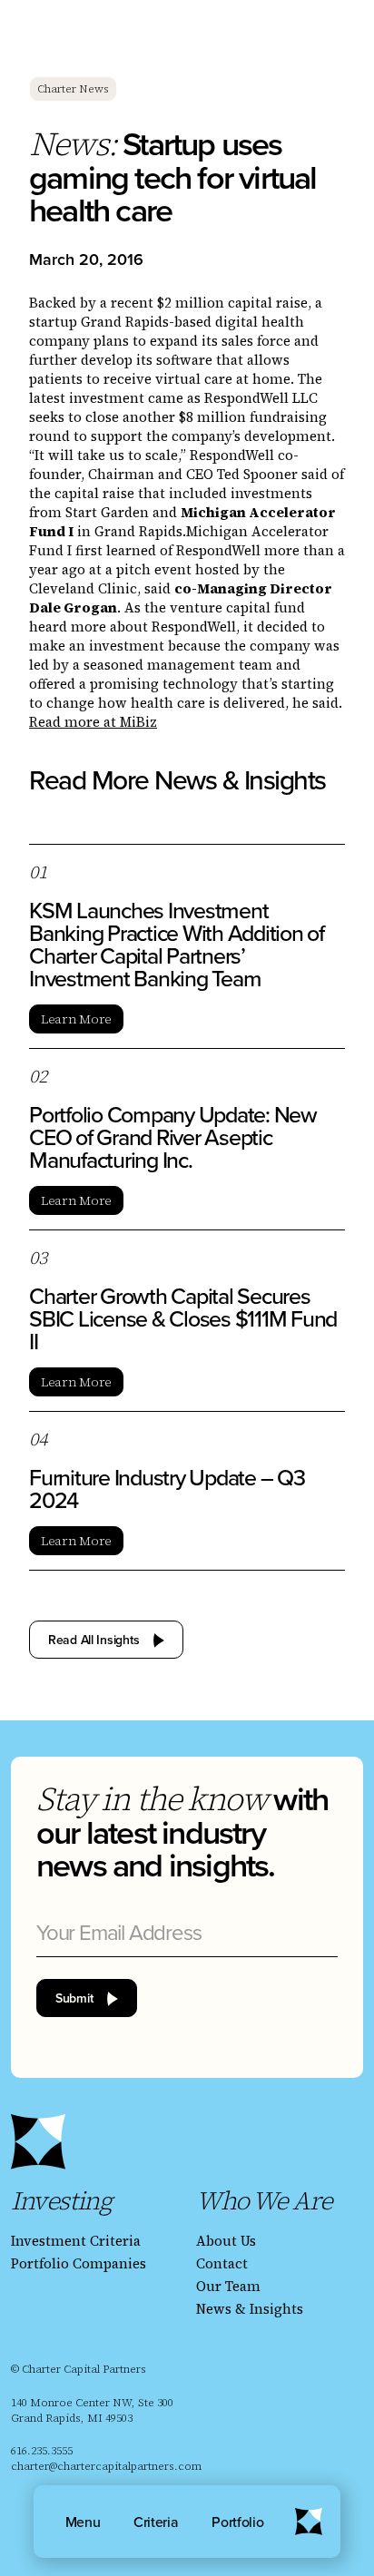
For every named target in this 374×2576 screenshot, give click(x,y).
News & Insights (250, 2309)
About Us (226, 2241)
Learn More (76, 1019)
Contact (222, 2263)
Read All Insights (93, 1640)
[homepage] (38, 2142)
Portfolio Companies (79, 2263)
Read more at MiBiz (93, 722)
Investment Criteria (76, 2241)
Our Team (228, 2286)
